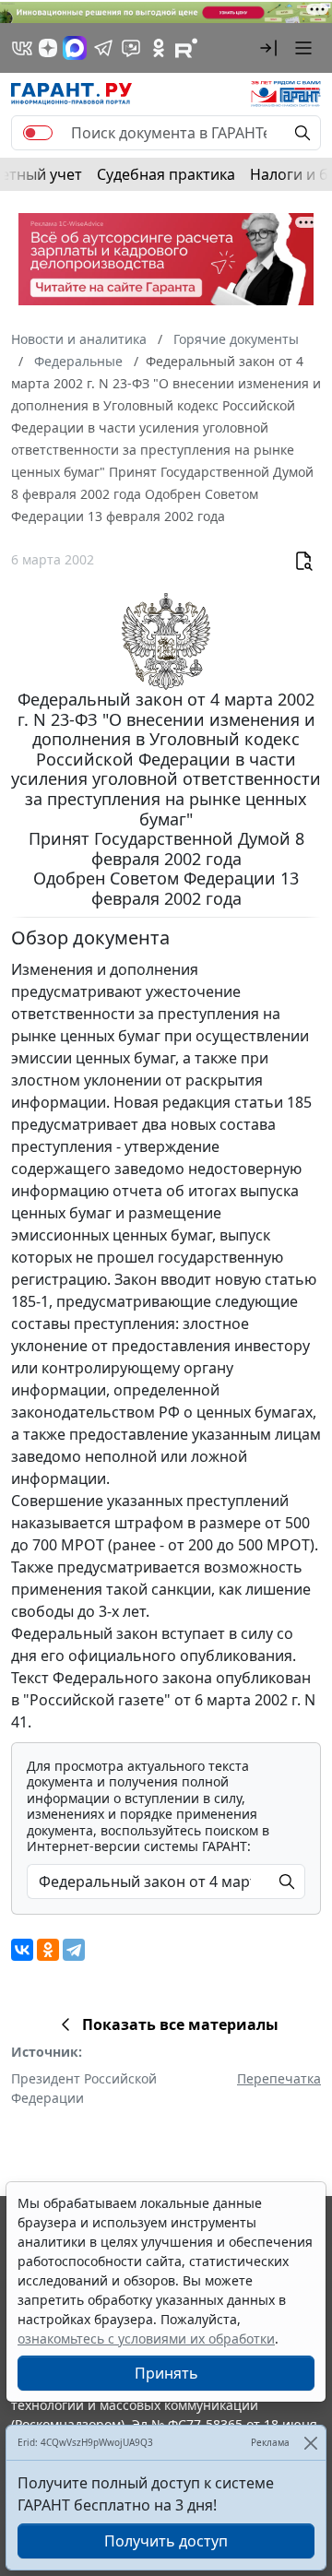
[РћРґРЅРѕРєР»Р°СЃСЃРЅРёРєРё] (48, 1950)
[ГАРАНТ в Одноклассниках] (159, 48)
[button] (268, 48)
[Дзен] (48, 48)
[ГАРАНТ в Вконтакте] (22, 48)
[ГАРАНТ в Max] (75, 48)
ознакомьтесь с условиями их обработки (146, 2339)
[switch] (38, 133)
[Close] (310, 2443)
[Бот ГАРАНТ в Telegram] (131, 48)
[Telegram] (74, 1950)
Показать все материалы (180, 2024)
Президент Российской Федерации (84, 2088)
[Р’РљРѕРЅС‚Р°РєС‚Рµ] (22, 1950)
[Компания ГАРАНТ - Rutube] (186, 48)
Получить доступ (166, 2541)
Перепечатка (279, 2078)
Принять (166, 2373)
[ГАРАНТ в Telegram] (103, 48)
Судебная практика (166, 174)
